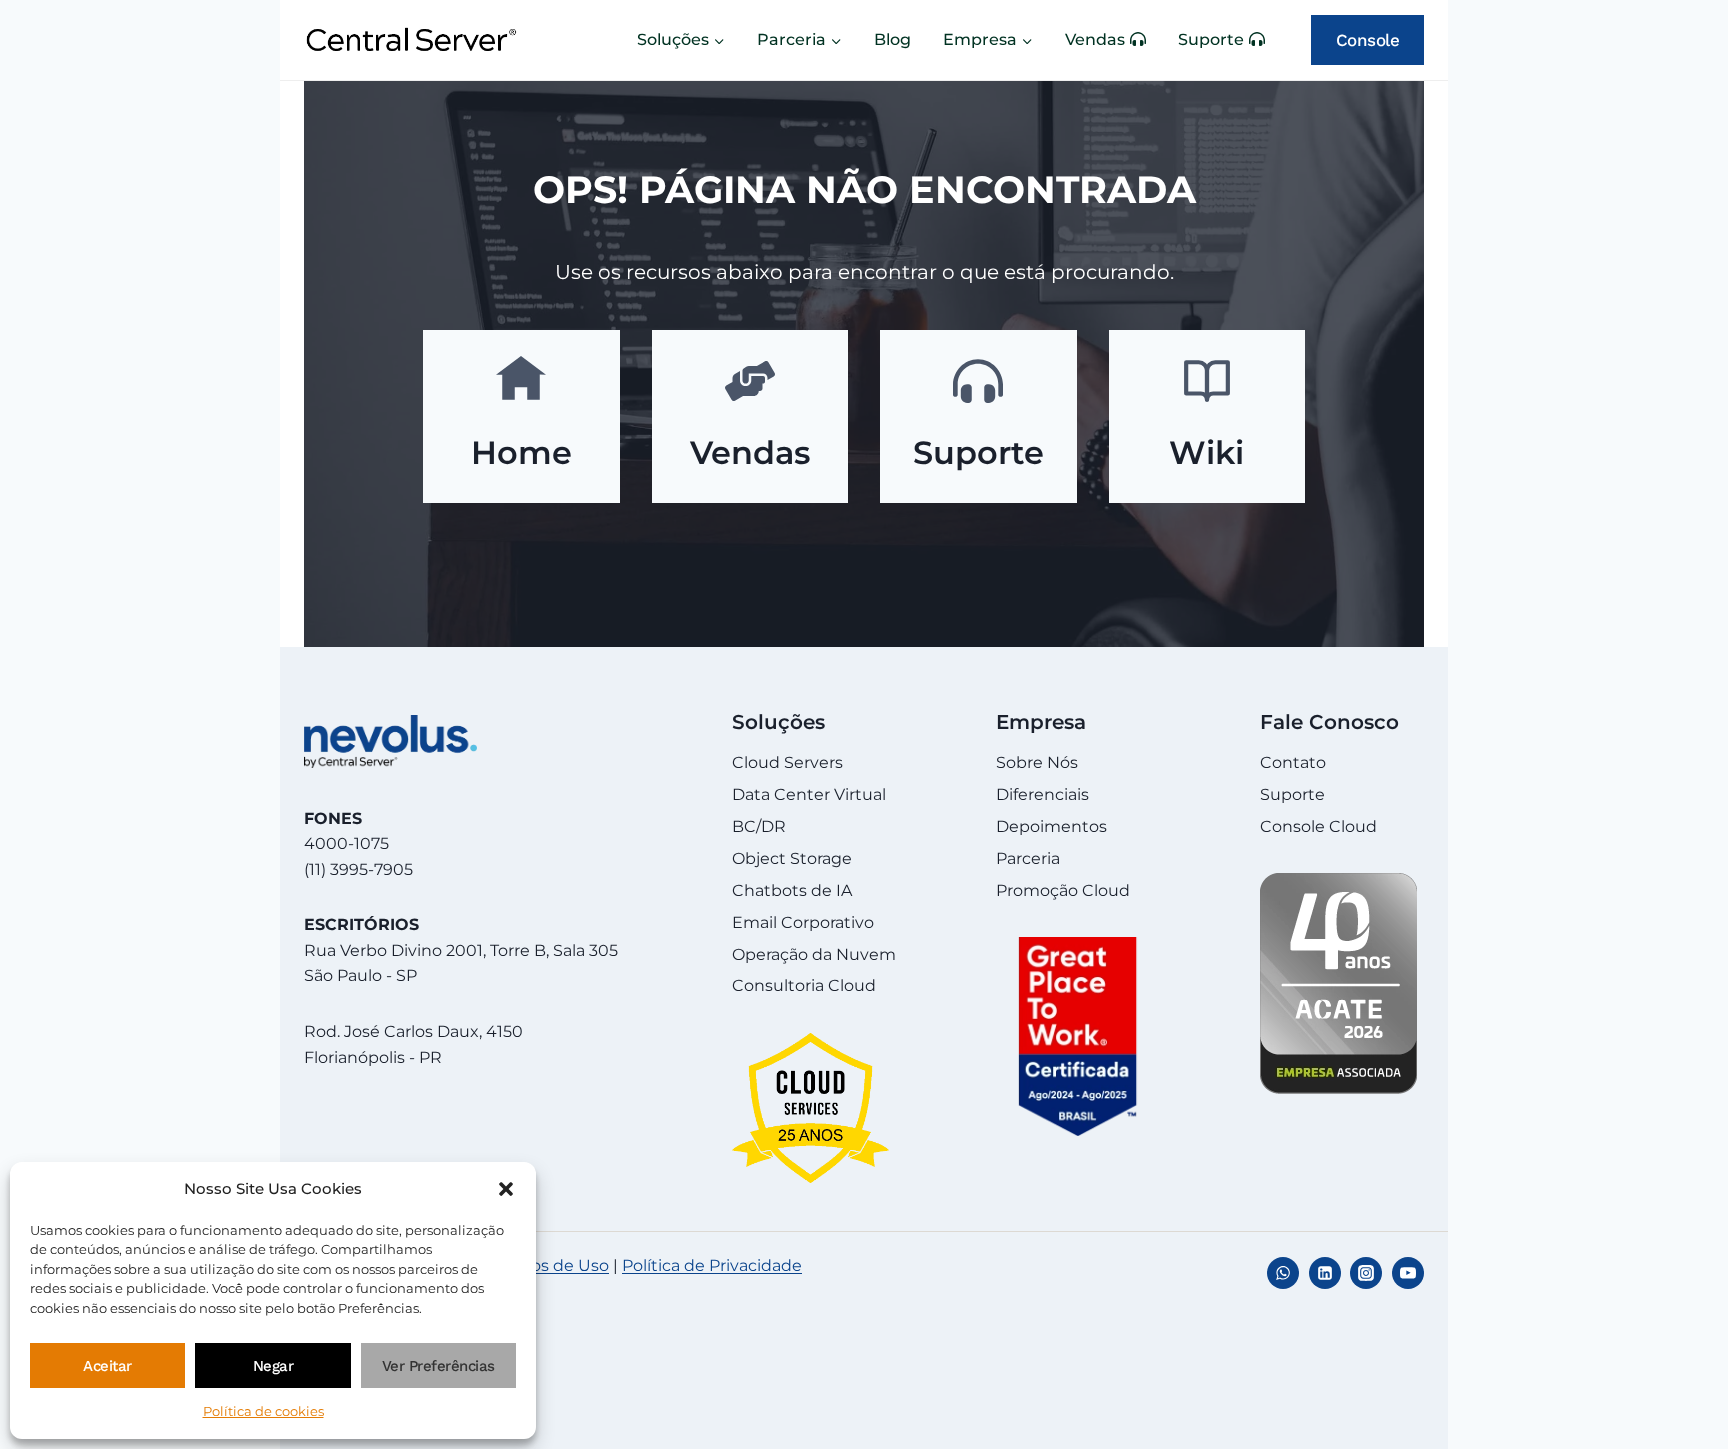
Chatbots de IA (792, 890)
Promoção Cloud (1063, 890)
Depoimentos (1051, 826)
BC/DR (759, 826)
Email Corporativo (803, 922)
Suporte (1211, 39)
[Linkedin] (1325, 1273)
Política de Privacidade (712, 1265)
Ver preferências (438, 1366)
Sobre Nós (1037, 762)
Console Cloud (1318, 826)
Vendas (1095, 39)
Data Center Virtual (809, 794)
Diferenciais (1042, 794)
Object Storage (792, 858)
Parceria (1028, 858)
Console (1368, 40)
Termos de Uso (549, 1265)
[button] (506, 1189)
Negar (273, 1366)
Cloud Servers (787, 762)
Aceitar (107, 1366)
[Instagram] (1366, 1273)
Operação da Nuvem (814, 954)
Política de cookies (263, 1411)
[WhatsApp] (1283, 1273)
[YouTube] (1408, 1273)
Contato (1293, 762)
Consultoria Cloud (804, 985)
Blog (892, 39)
